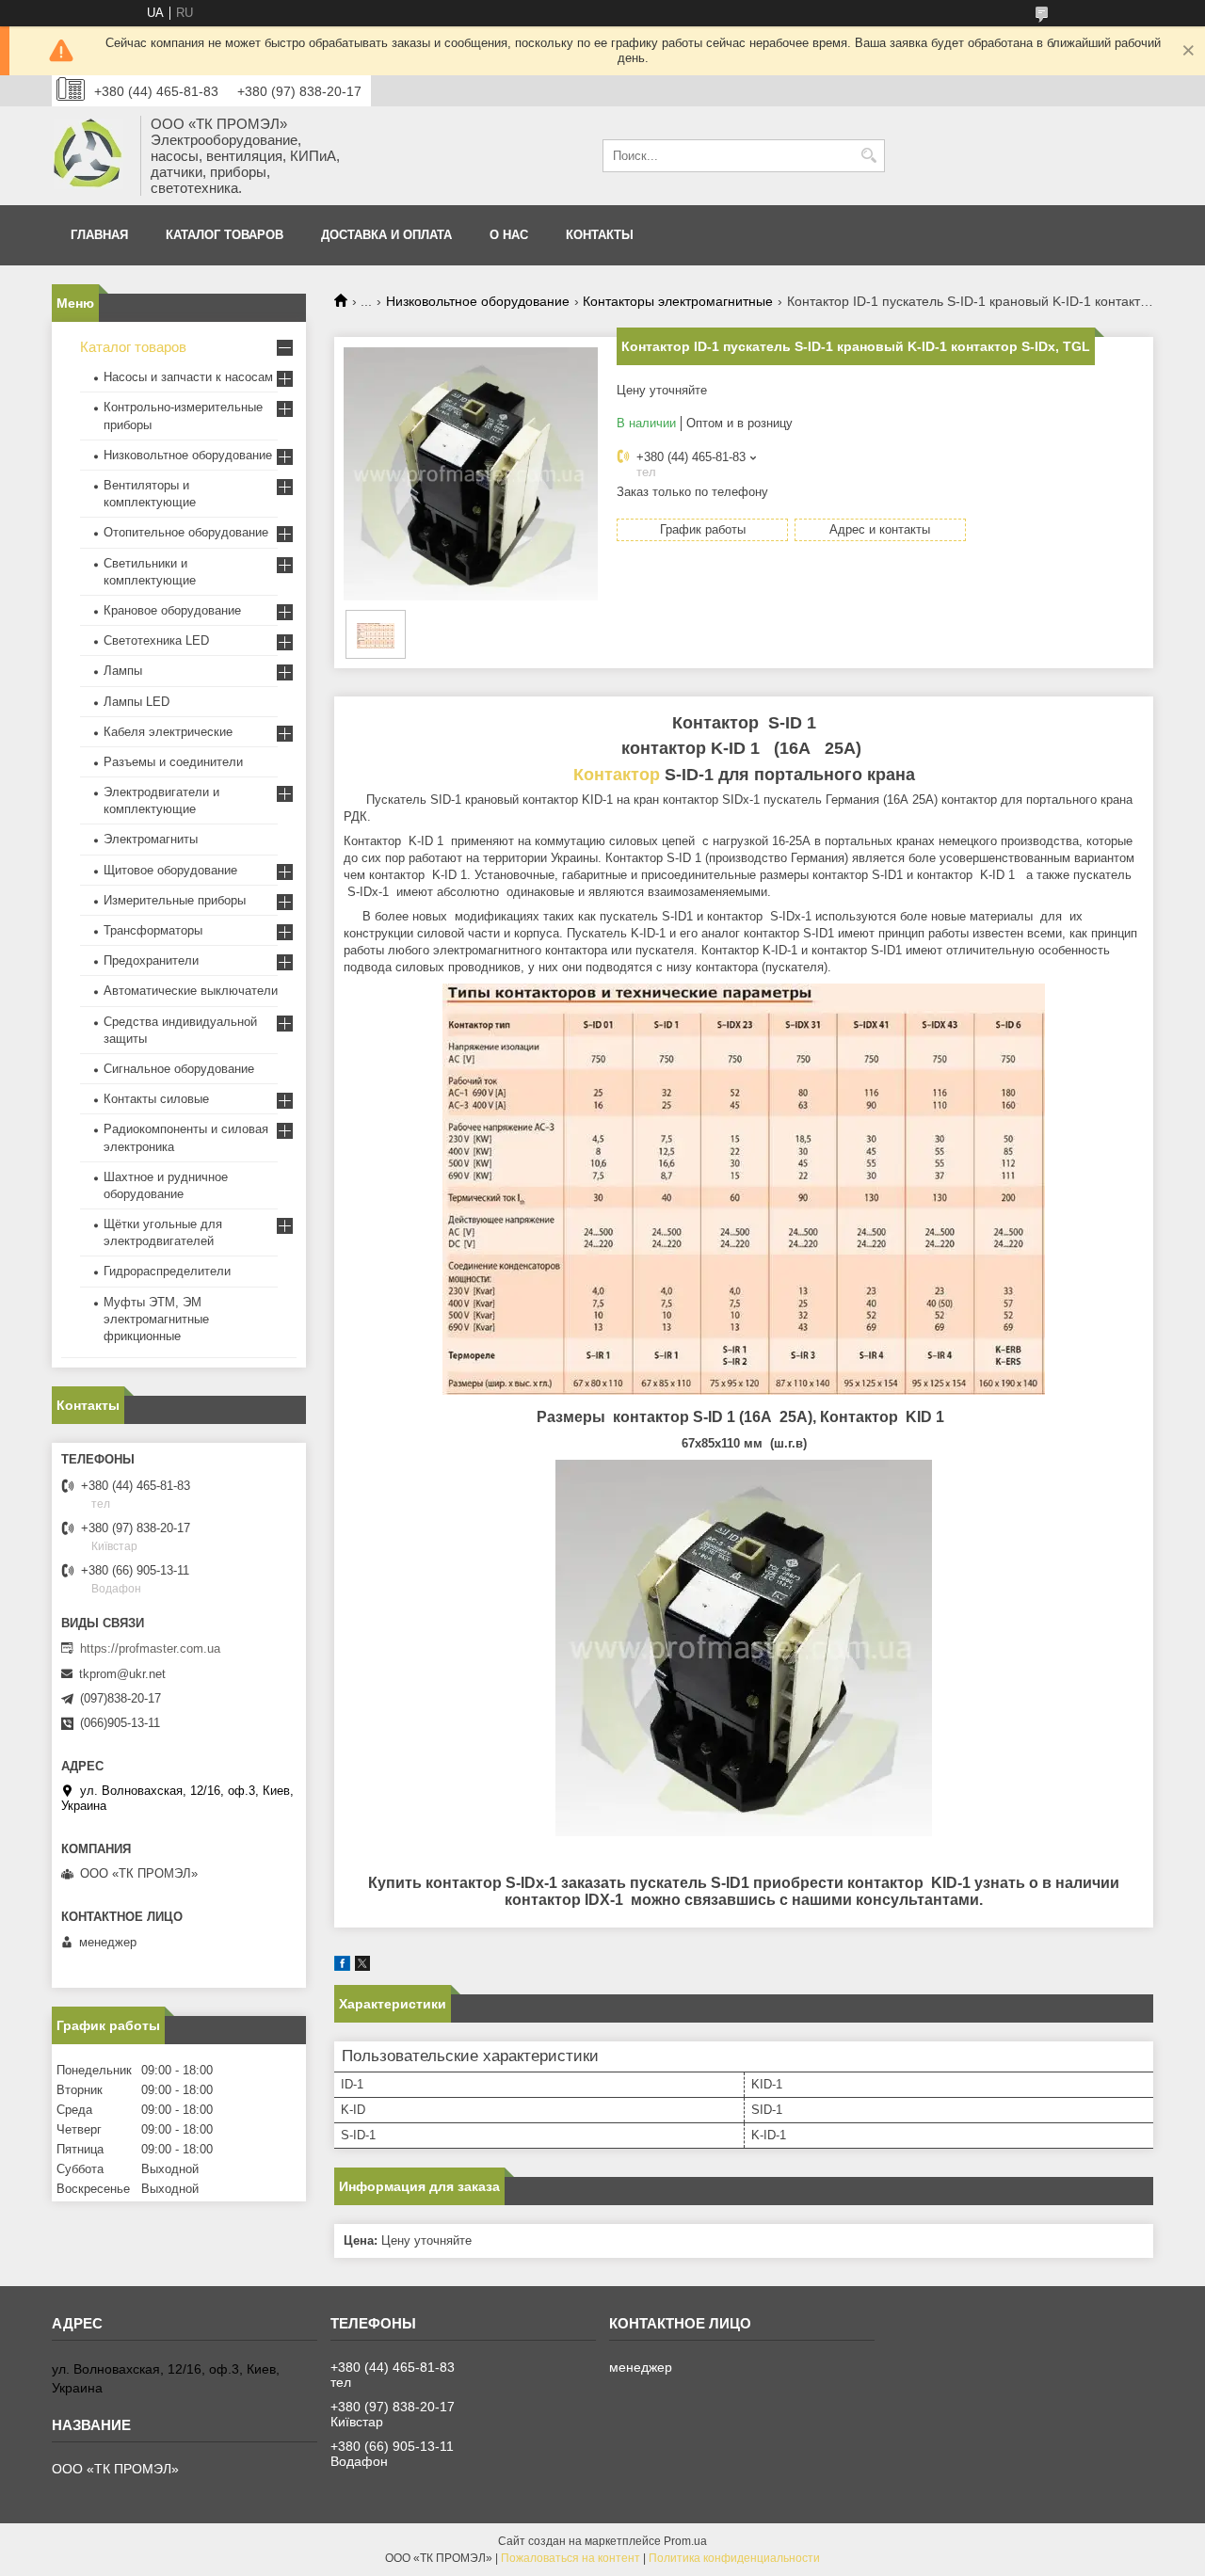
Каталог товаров (225, 235)
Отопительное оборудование (186, 532)
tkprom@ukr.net (122, 1674)
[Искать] (868, 156)
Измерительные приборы (175, 900)
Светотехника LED (156, 640)
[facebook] (342, 1967)
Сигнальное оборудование (179, 1069)
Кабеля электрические (168, 732)
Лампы (123, 671)
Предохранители (151, 960)
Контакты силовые (156, 1099)
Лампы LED (137, 702)
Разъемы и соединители (173, 762)
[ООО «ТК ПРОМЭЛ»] (89, 156)
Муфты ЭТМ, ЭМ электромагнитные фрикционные (156, 1319)
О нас (509, 235)
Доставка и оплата (386, 235)
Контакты (600, 235)
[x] (362, 1967)
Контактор (617, 775)
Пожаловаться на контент (570, 2558)
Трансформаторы (153, 930)
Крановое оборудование (172, 610)
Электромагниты (151, 839)
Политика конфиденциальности (734, 2558)
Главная (99, 235)
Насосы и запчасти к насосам (188, 377)
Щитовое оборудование (170, 870)
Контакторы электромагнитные (678, 301)
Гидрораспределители (167, 1271)
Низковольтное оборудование (478, 301)
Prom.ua (685, 2541)
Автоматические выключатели (191, 991)
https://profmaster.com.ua (150, 1648)
